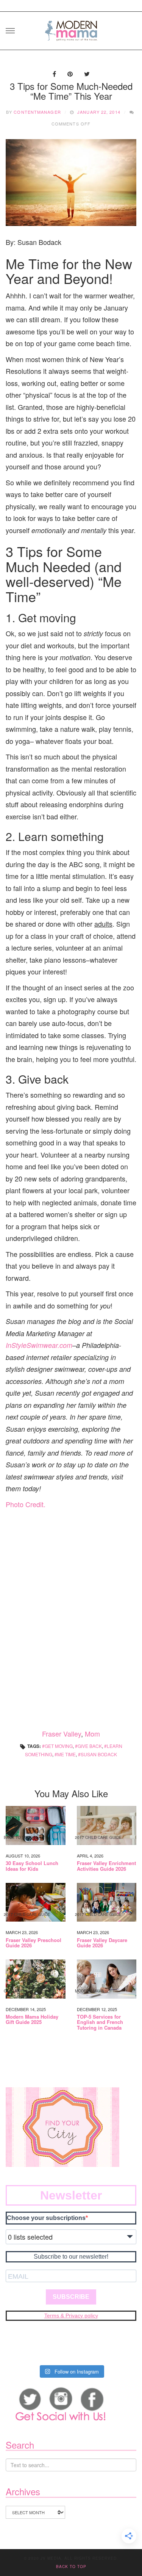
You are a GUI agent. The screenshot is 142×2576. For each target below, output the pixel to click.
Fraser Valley (62, 1734)
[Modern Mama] (71, 28)
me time (66, 1754)
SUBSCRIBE (71, 2297)
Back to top (71, 2567)
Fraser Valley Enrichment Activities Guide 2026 (106, 1866)
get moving (59, 1746)
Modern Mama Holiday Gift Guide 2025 (32, 2020)
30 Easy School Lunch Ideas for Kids (32, 1866)
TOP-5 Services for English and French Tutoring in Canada (100, 2022)
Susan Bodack (99, 1754)
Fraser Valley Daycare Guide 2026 (102, 1943)
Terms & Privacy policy (71, 2316)
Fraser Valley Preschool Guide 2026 (34, 1943)
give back (90, 1746)
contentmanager (37, 112)
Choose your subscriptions (46, 2218)
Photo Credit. (26, 1504)
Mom (92, 1734)
